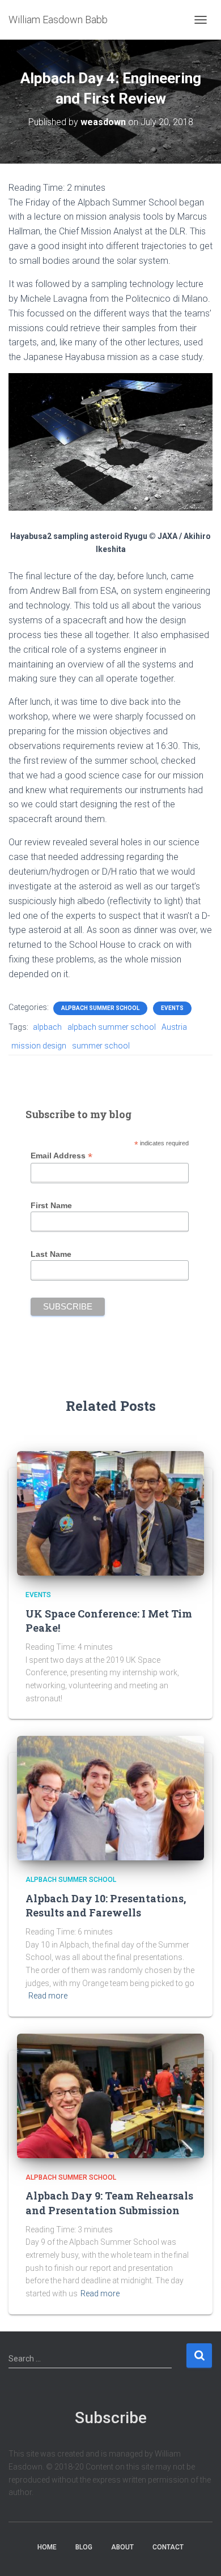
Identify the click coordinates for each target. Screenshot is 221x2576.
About (122, 2547)
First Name (51, 1205)
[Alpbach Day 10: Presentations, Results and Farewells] (110, 1798)
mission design (39, 1046)
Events (172, 1008)
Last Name (51, 1254)
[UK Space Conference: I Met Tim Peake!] (110, 1513)
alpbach (47, 1027)
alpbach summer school (112, 1027)
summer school (101, 1046)
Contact (168, 2547)
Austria (174, 1027)
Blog (84, 2547)
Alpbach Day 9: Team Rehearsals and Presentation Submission (109, 2203)
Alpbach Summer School (100, 1008)
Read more (48, 1996)
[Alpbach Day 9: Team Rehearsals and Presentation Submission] (110, 2095)
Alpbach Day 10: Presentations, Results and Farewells (106, 1905)
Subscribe (111, 2418)
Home (47, 2547)
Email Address (61, 1156)
